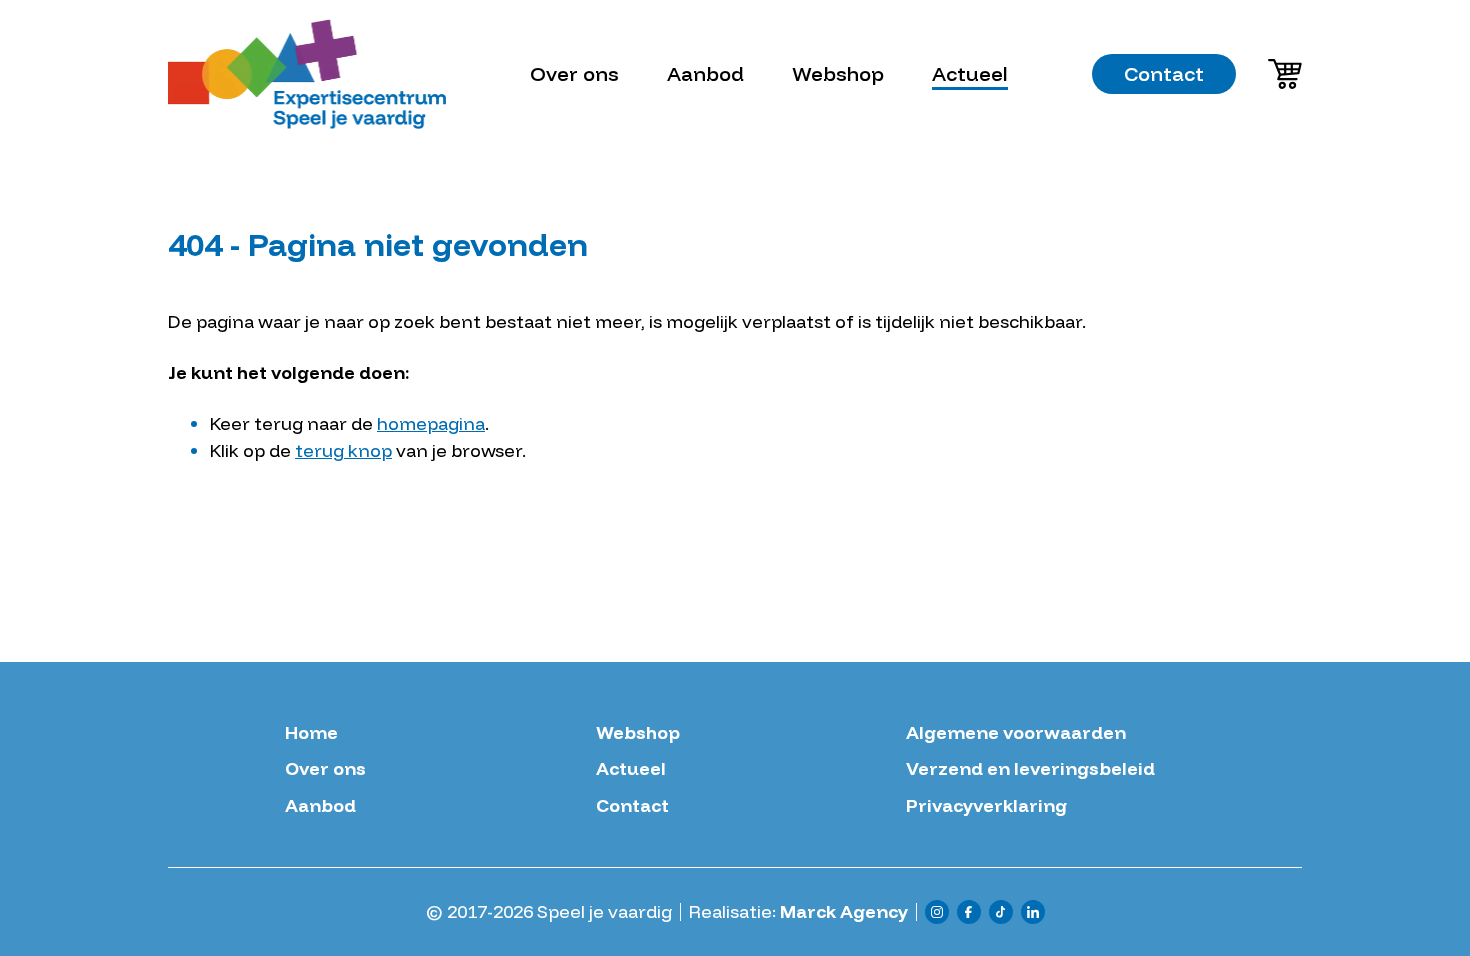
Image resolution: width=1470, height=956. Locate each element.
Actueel (970, 73)
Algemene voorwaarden (1016, 733)
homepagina (431, 423)
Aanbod (705, 73)
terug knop (343, 450)
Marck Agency (844, 911)
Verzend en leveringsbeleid (1030, 769)
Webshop (838, 73)
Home (311, 733)
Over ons (574, 73)
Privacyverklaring (986, 806)
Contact (1164, 73)
